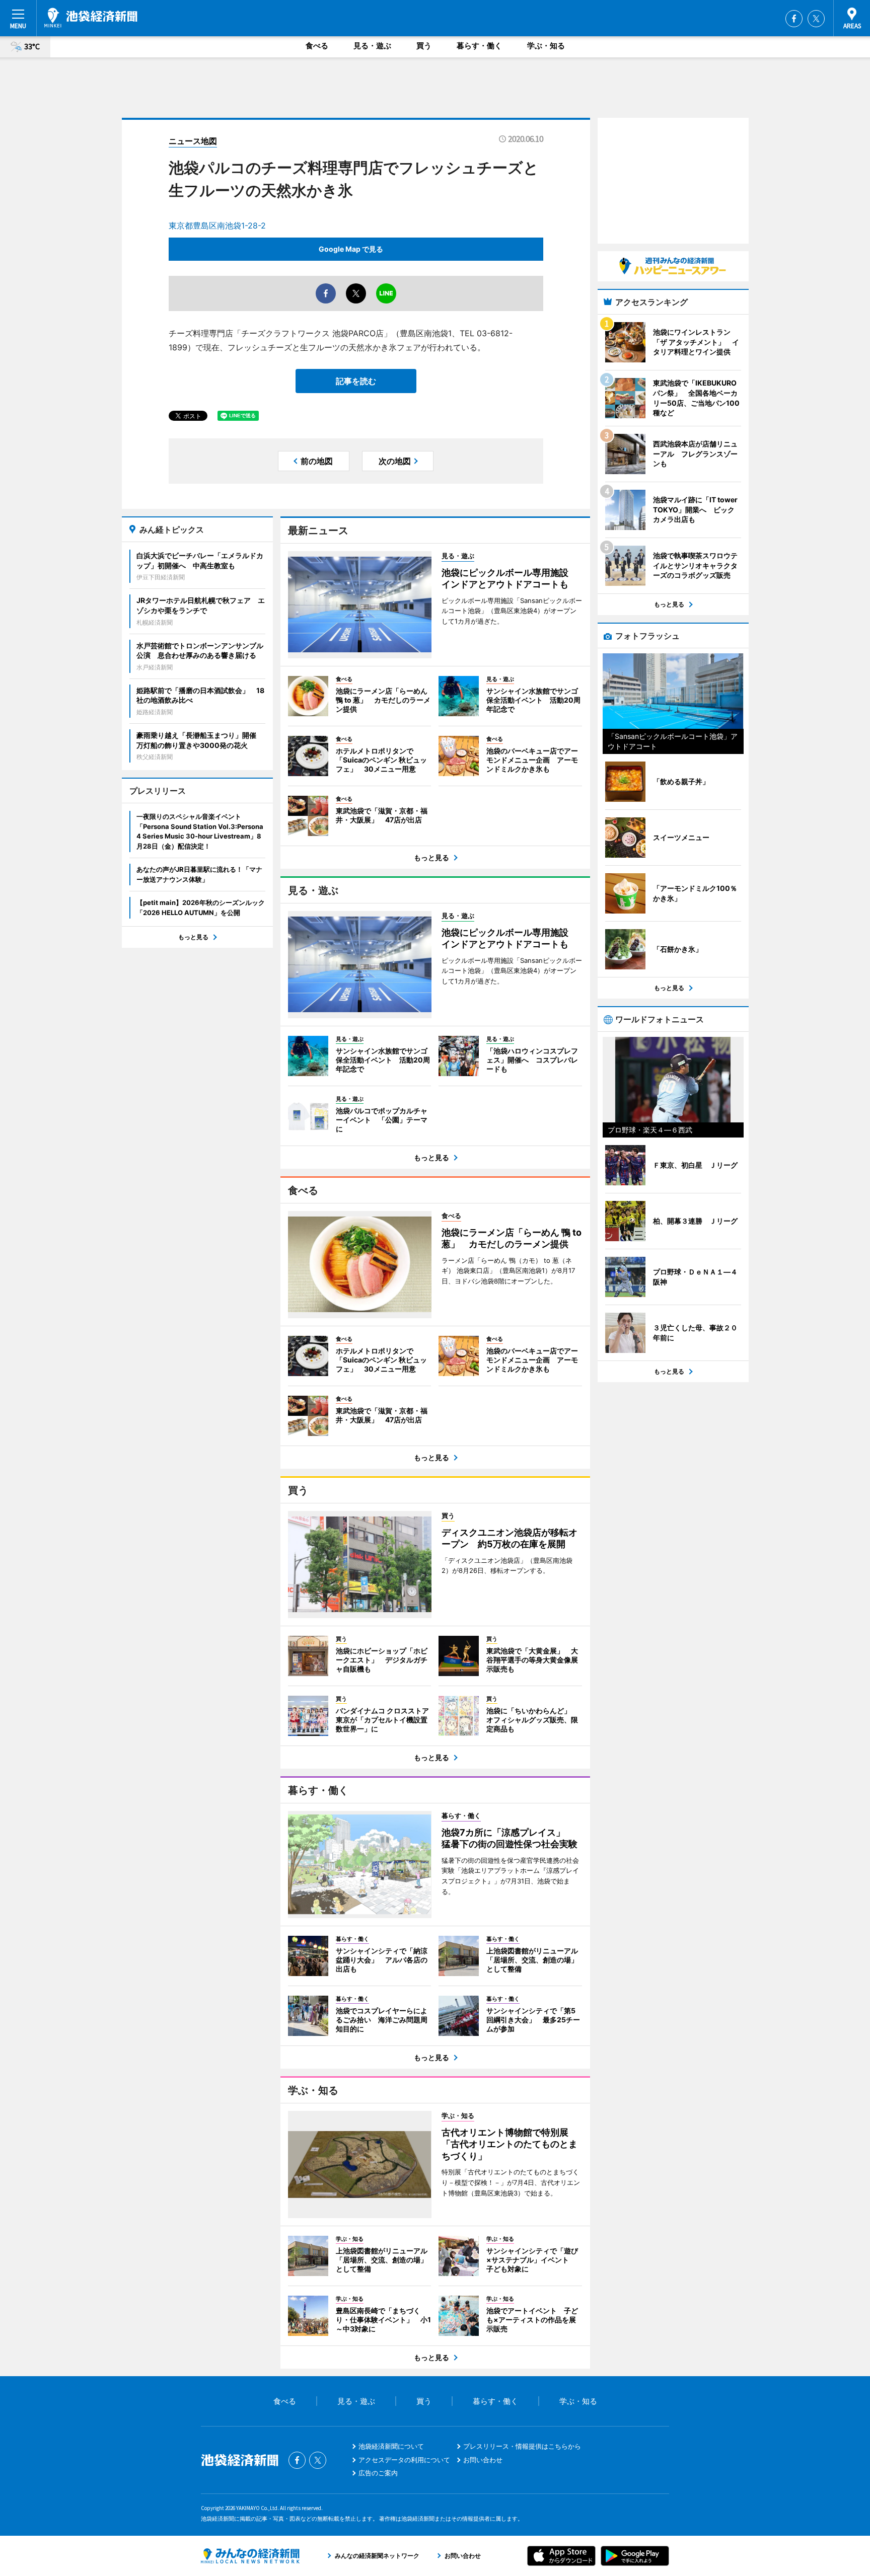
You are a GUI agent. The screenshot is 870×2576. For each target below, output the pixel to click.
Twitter (816, 19)
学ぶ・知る (546, 46)
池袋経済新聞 (91, 18)
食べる (317, 46)
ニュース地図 (193, 141)
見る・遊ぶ (372, 46)
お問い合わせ (483, 2460)
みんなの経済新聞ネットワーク (250, 2556)
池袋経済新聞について (391, 2446)
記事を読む (356, 381)
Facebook (794, 19)
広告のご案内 (378, 2473)
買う (424, 46)
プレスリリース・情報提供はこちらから (522, 2446)
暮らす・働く (479, 46)
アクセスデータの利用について (404, 2460)
